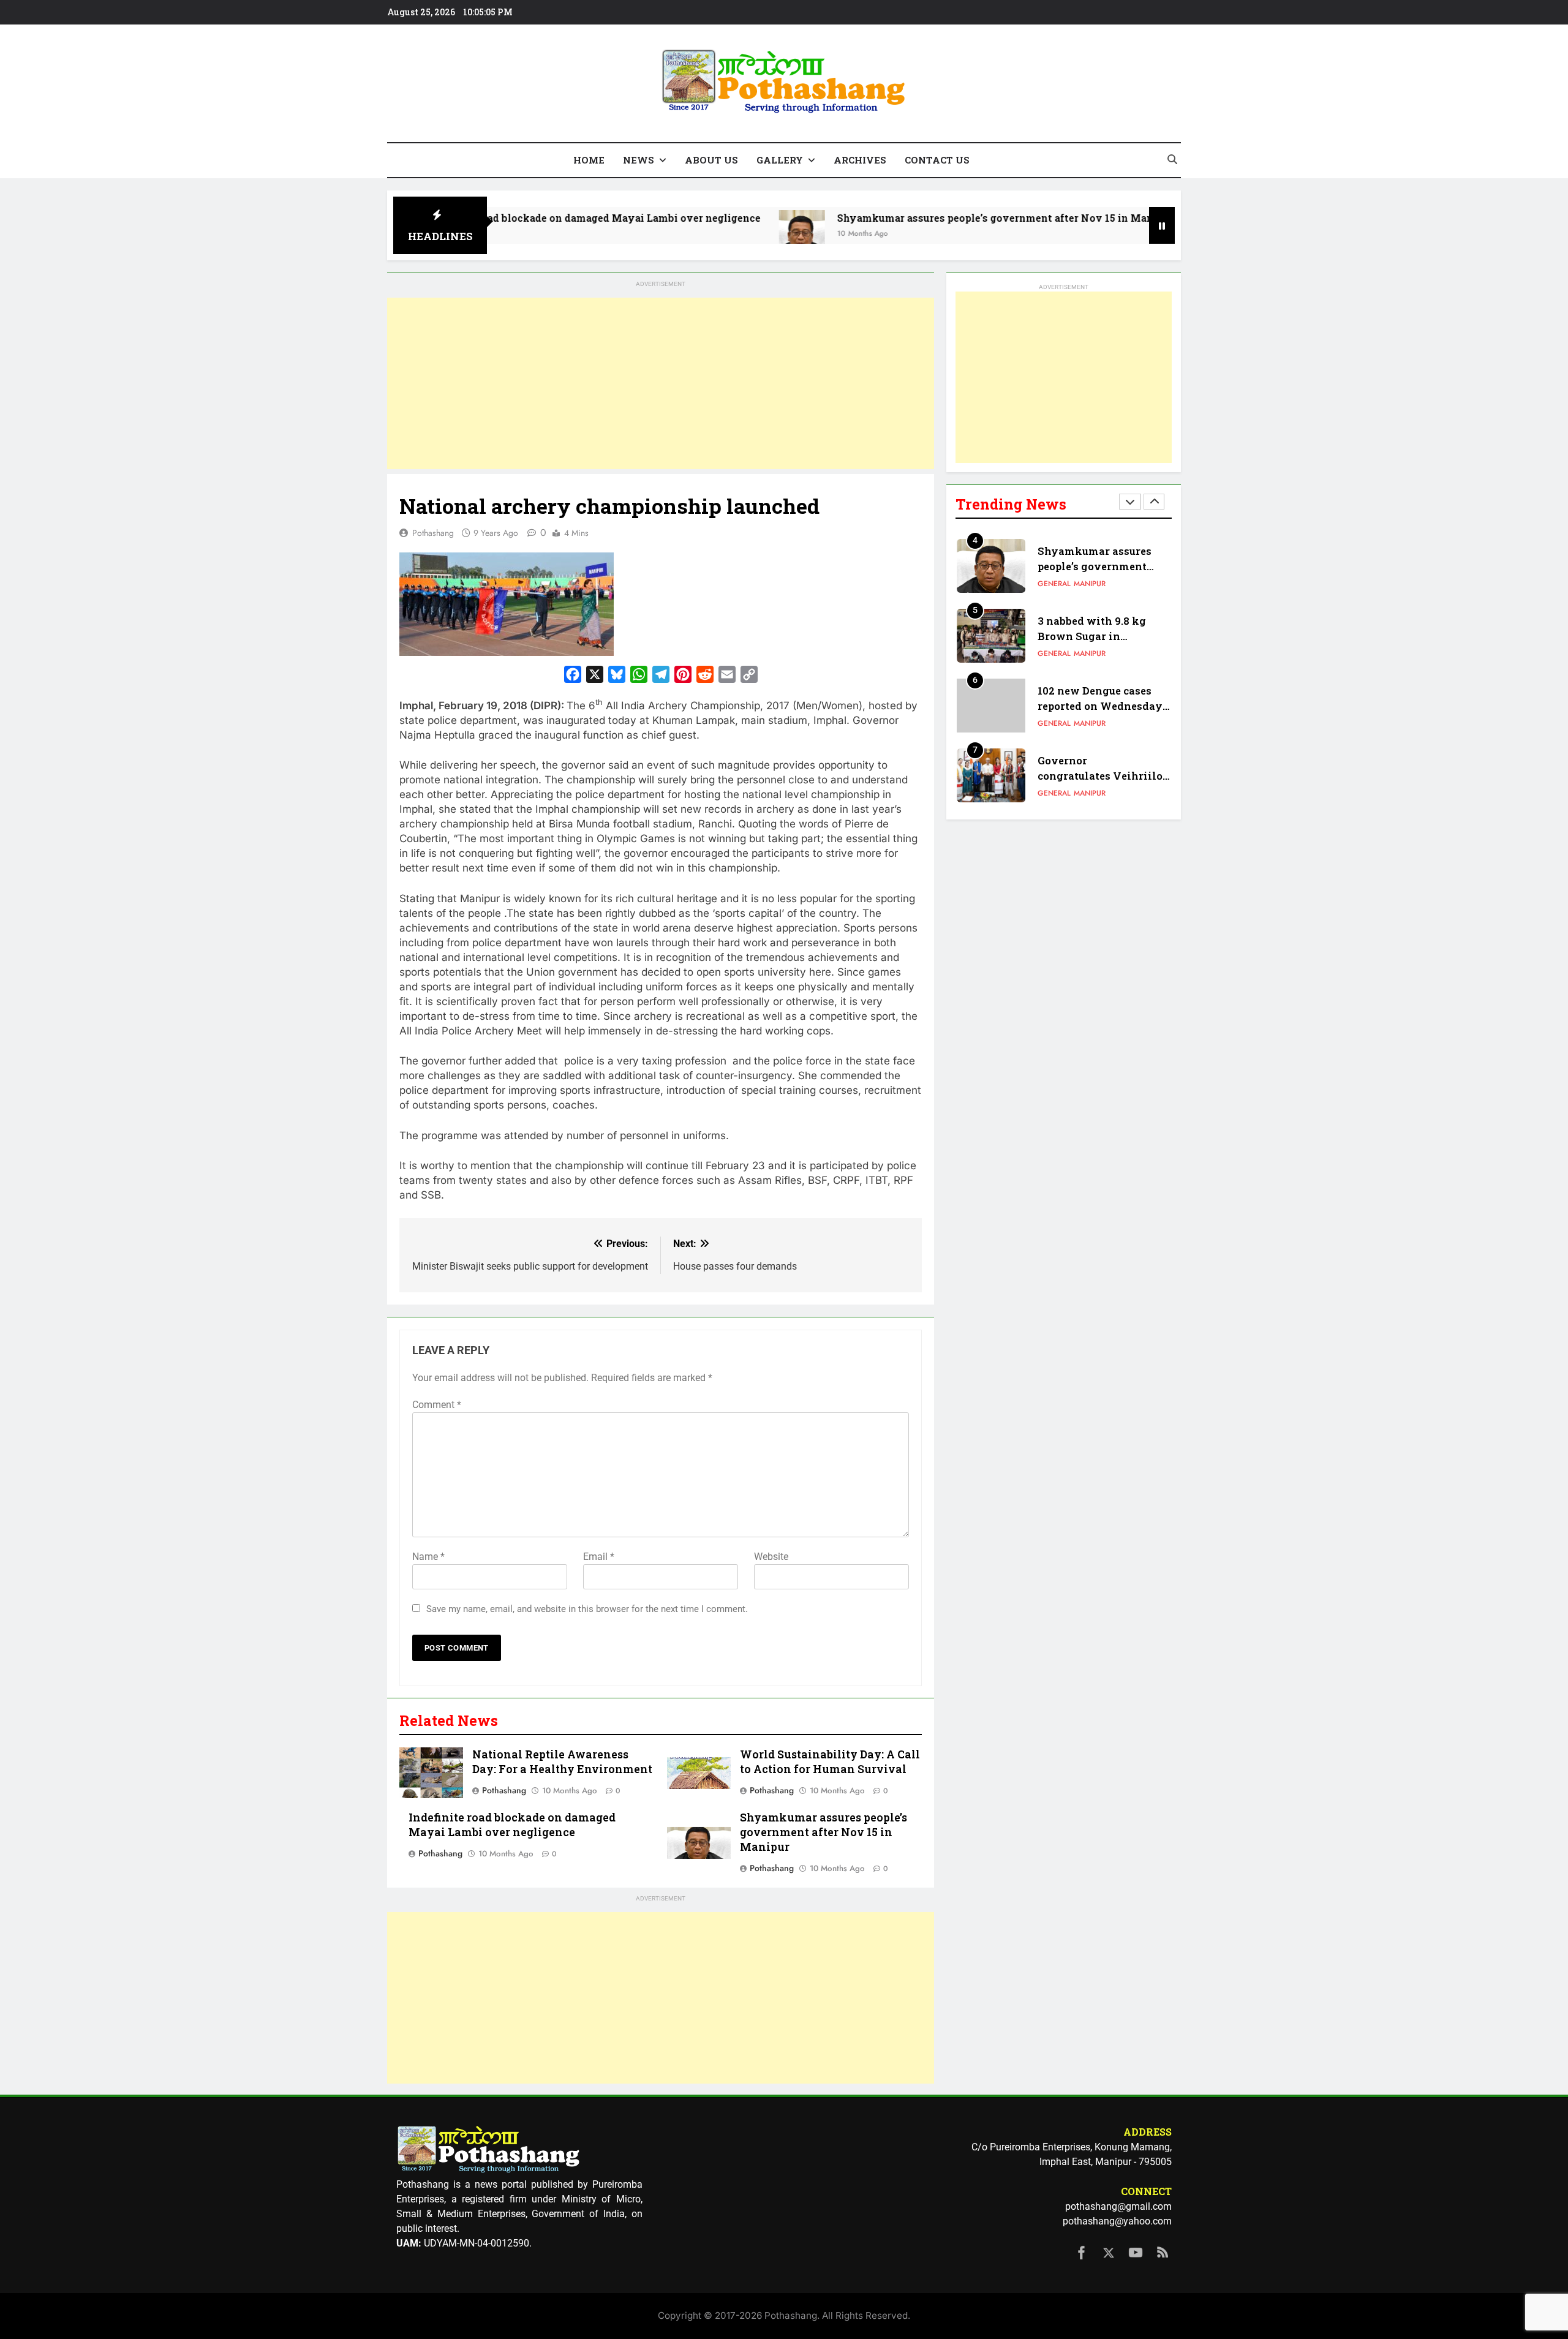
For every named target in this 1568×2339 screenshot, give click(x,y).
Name (428, 1557)
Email (599, 1557)
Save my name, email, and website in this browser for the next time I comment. (587, 1609)
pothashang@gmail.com (1118, 2206)
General (1054, 584)
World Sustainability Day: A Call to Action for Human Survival (830, 1762)
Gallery (780, 160)
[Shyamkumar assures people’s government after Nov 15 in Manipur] (705, 233)
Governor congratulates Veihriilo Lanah (1100, 776)
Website (771, 1557)
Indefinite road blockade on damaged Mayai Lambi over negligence (496, 218)
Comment (437, 1405)
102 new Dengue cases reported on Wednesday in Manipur (1100, 706)
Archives (860, 160)
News (639, 160)
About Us (711, 160)
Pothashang (433, 533)
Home (589, 160)
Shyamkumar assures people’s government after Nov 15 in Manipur (909, 218)
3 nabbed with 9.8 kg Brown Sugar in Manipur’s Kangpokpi (1095, 636)
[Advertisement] (661, 383)
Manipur (1090, 584)
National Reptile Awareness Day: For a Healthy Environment (562, 1762)
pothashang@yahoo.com (1117, 2221)
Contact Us (937, 160)
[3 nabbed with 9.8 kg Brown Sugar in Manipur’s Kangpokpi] (1118, 233)
